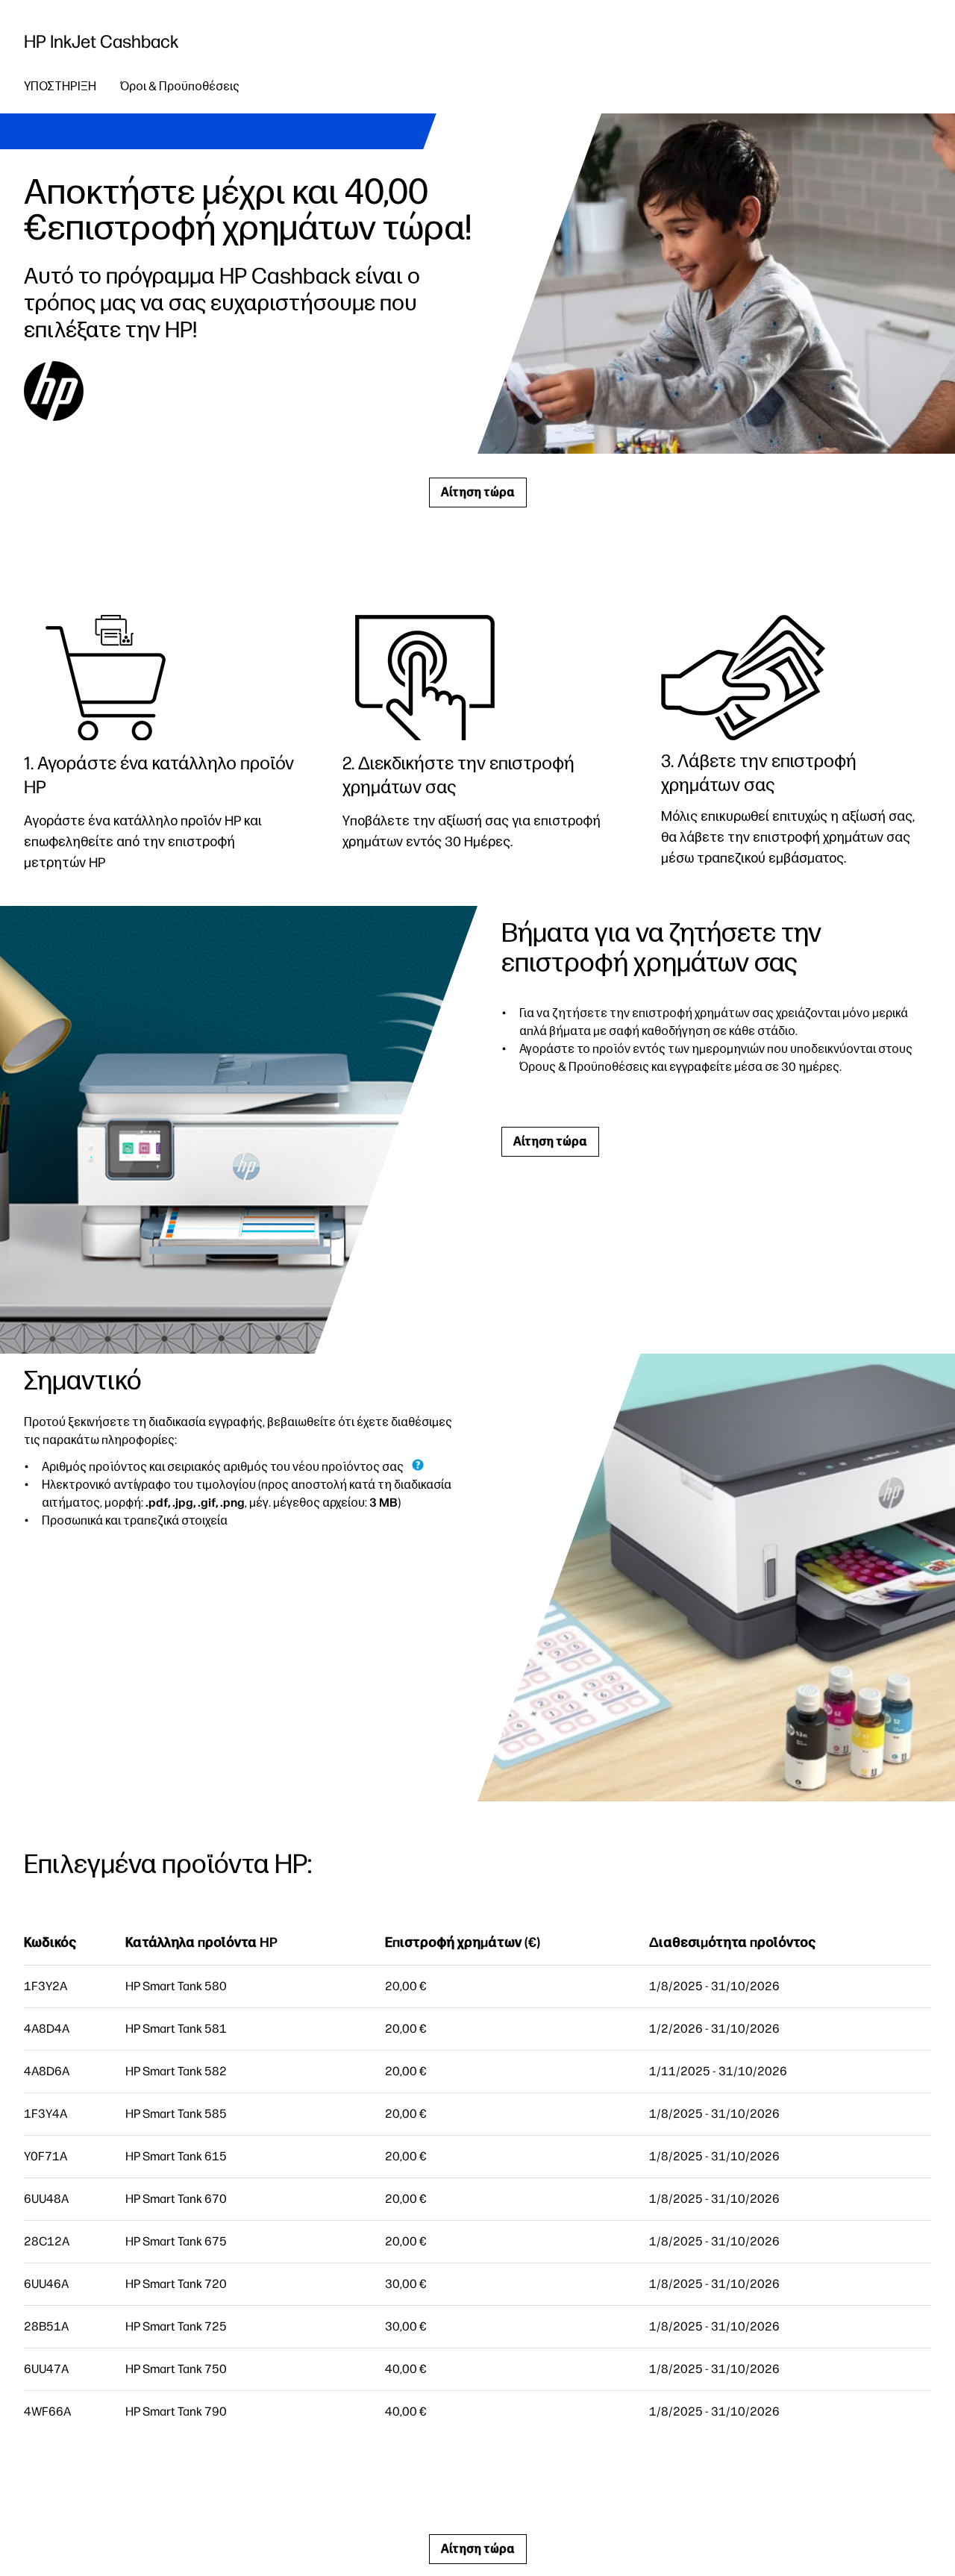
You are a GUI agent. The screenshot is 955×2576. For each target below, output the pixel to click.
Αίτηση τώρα (478, 492)
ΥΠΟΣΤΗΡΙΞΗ (60, 86)
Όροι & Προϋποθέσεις (180, 86)
